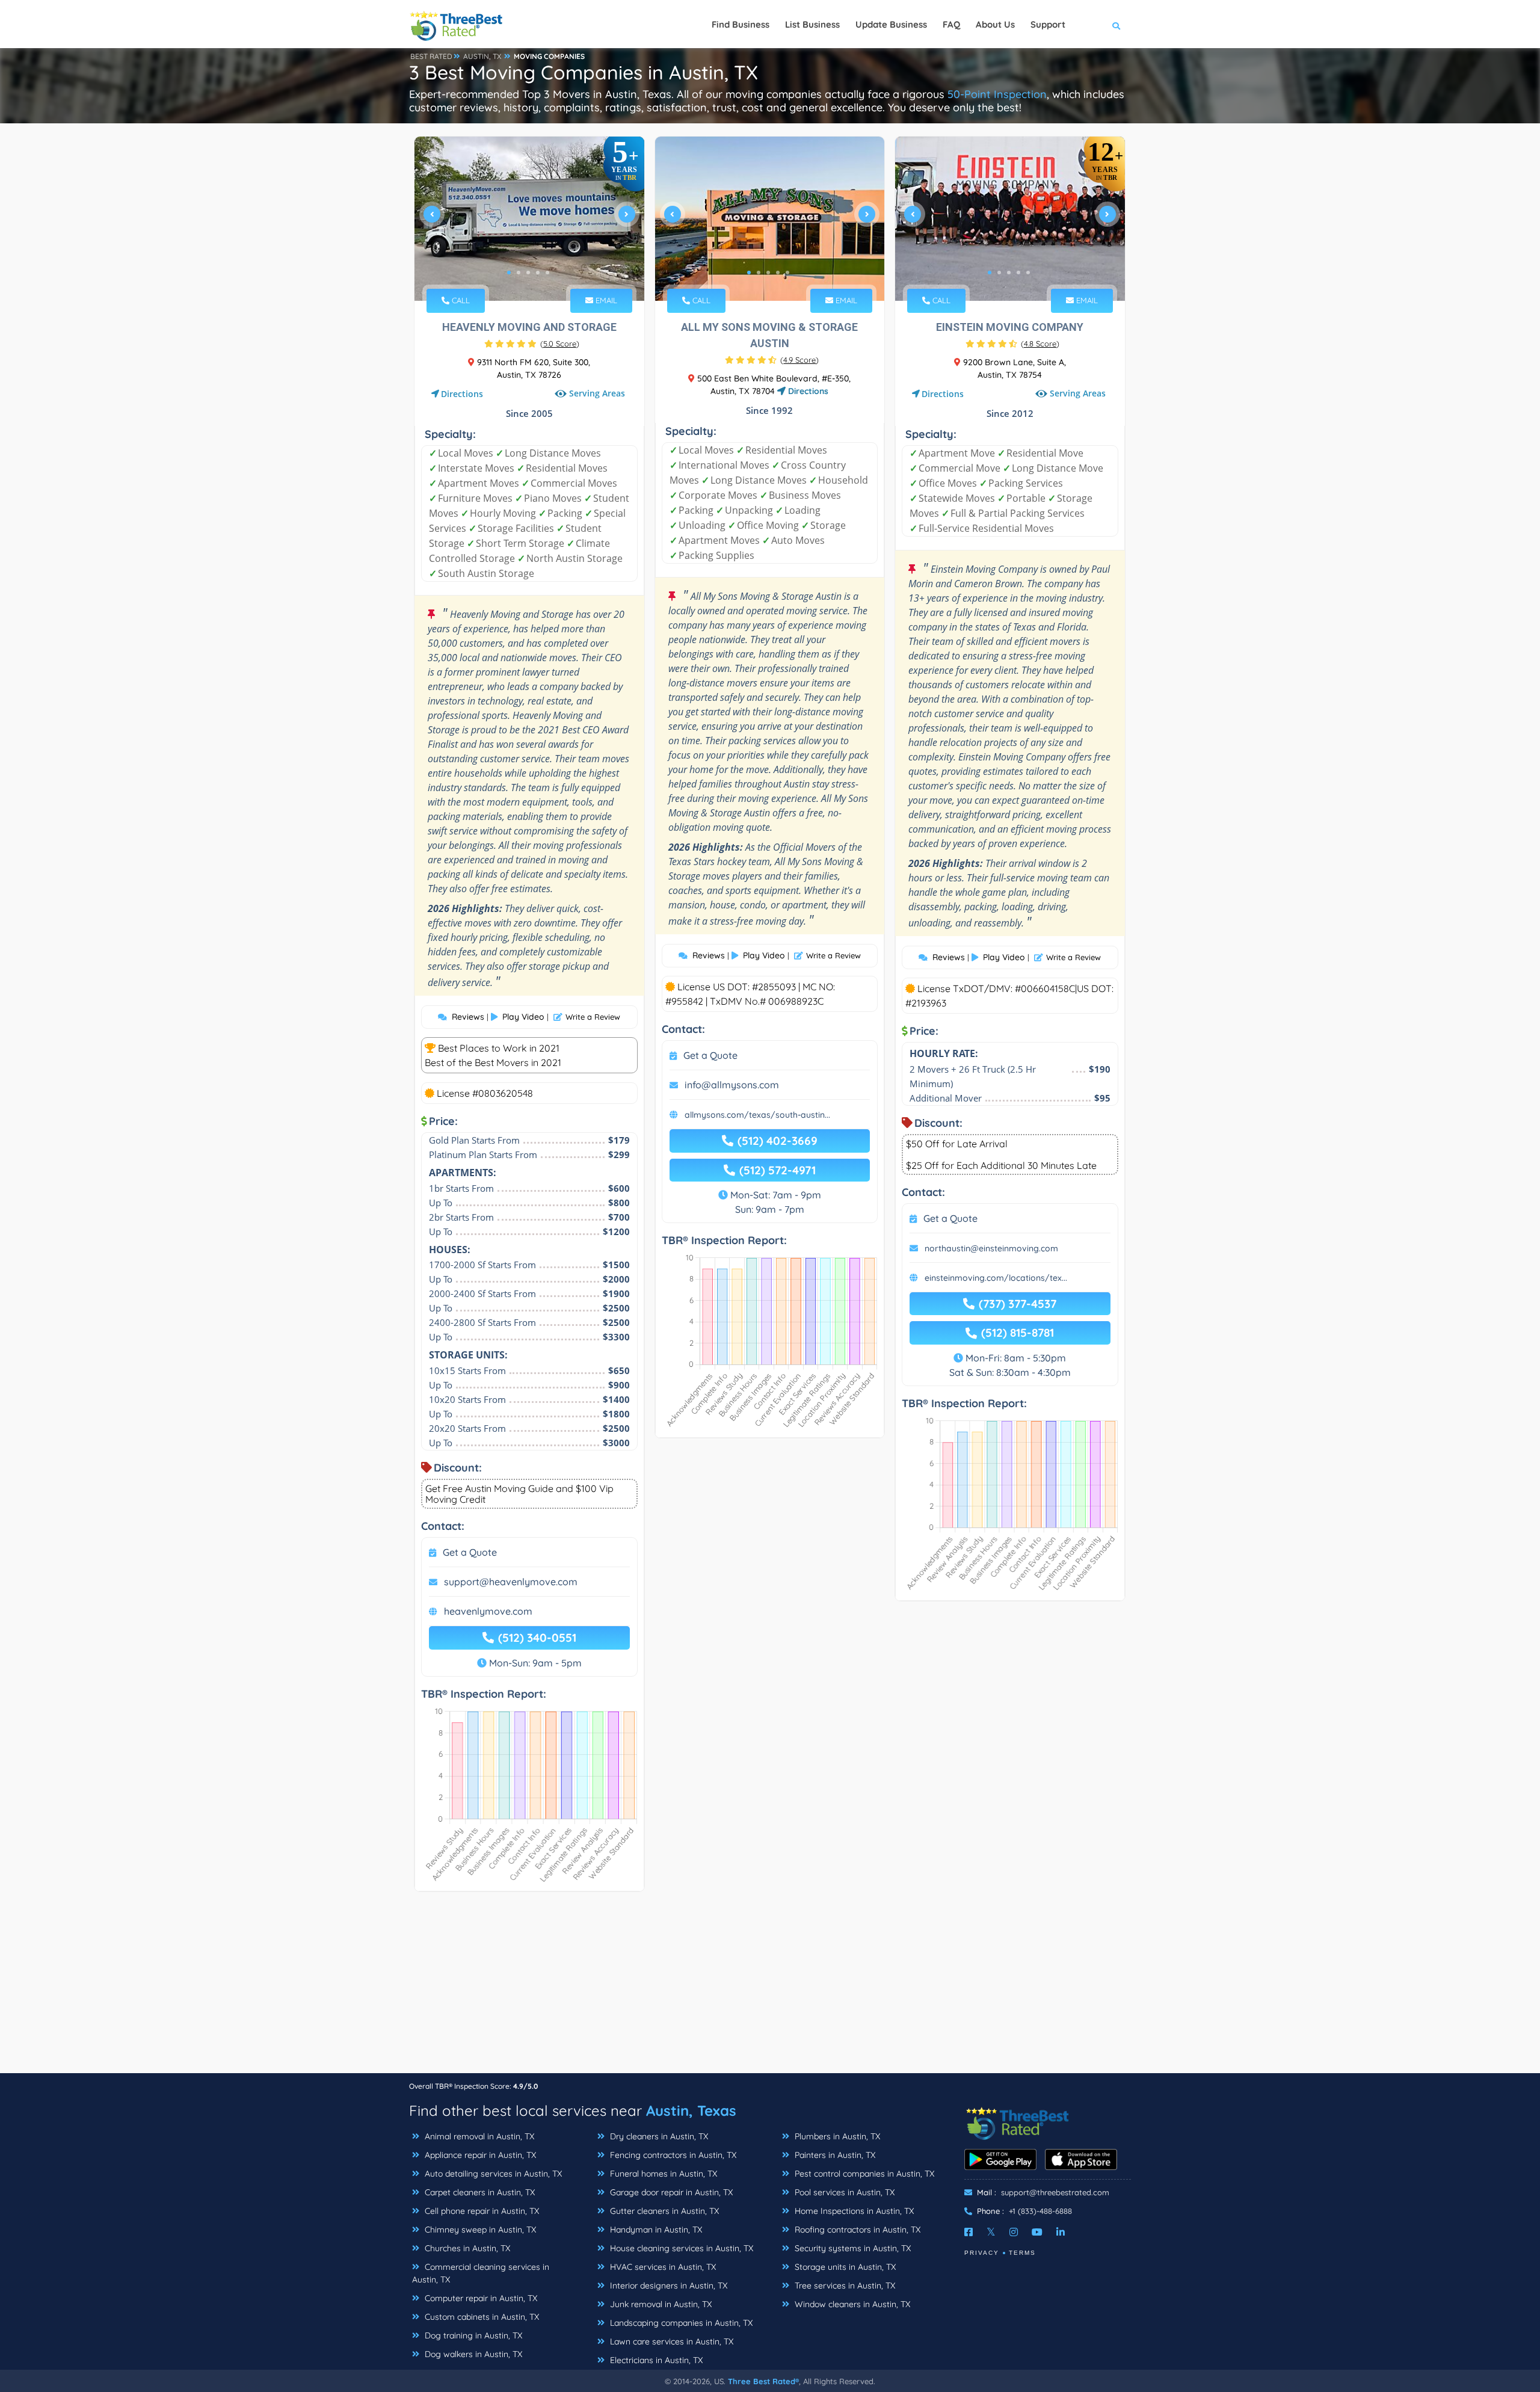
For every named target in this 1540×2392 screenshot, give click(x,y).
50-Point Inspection (997, 94)
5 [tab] (547, 273)
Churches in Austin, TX (466, 2248)
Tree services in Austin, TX (844, 2286)
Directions (462, 394)
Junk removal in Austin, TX (660, 2304)
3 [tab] (528, 273)
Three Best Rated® (763, 2381)
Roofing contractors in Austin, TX (856, 2230)
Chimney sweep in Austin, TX (479, 2230)
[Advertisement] (770, 1988)
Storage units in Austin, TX (844, 2267)
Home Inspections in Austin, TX (853, 2211)
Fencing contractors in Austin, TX (672, 2155)
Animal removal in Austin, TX (478, 2136)
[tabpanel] (529, 219)
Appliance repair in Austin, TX (479, 2155)
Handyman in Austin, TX (655, 2230)
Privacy (982, 2253)
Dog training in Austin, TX (472, 2335)
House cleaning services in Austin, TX (680, 2248)
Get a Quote (470, 1552)
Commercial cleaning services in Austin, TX (481, 2273)
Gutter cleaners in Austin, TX (663, 2211)
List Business (812, 24)
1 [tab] (509, 273)
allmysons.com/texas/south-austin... (757, 1115)
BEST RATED (431, 56)
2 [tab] (519, 273)
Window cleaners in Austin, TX (851, 2304)
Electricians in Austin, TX (655, 2360)
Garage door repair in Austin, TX (670, 2192)
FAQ (951, 24)
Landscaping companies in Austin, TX (680, 2323)
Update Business (891, 24)
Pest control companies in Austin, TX (863, 2174)
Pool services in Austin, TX (843, 2192)
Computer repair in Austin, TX (480, 2298)
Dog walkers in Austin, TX (472, 2354)
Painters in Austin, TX (834, 2155)
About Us (995, 24)
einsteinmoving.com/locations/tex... (996, 1278)
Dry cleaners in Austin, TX (658, 2136)
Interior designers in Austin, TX (667, 2286)
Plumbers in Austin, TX (836, 2136)
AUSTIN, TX (482, 56)
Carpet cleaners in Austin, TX (479, 2192)
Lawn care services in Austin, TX (670, 2341)
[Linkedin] (1061, 2232)
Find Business (741, 24)
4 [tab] (538, 273)
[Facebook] (969, 2232)
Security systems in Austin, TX (852, 2248)
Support (1048, 24)
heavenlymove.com (488, 1611)
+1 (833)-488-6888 (1040, 2211)
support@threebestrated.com (1055, 2192)
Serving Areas (597, 393)
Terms (1022, 2253)
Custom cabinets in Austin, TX (481, 2317)
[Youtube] (1037, 2232)
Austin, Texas (691, 2110)
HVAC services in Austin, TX (662, 2267)
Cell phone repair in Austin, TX (481, 2211)
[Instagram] (1014, 2232)
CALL (460, 300)
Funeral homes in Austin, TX (662, 2174)
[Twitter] (991, 2232)
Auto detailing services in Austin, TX (492, 2174)
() (560, 344)
